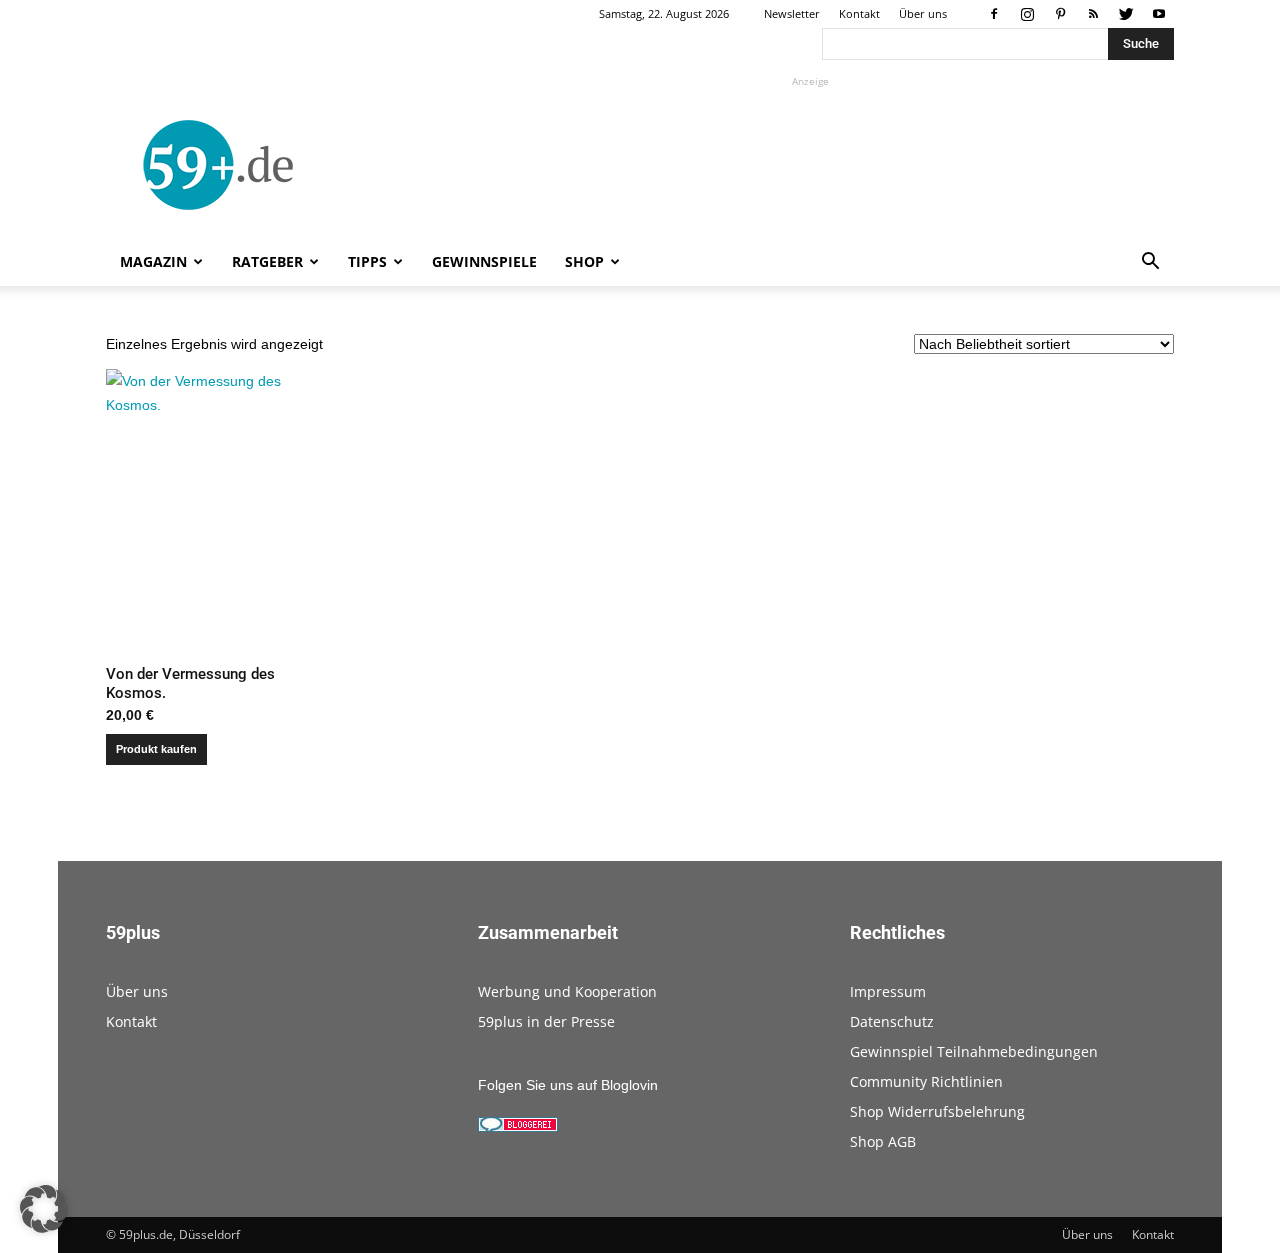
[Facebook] (994, 14)
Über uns (923, 13)
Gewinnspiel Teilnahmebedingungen (974, 1051)
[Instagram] (1027, 14)
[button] (1150, 263)
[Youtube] (1159, 14)
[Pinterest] (1060, 14)
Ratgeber (267, 261)
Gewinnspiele (484, 261)
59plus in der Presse (546, 1021)
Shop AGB (883, 1141)
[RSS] (1093, 14)
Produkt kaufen (156, 749)
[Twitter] (1126, 14)
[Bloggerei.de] (518, 1127)
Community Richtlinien (926, 1081)
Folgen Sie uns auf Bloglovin (568, 1085)
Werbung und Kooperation (567, 991)
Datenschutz (892, 1021)
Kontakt (859, 13)
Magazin (153, 261)
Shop (584, 261)
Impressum (888, 991)
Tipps (367, 261)
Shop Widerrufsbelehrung (937, 1111)
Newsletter (792, 13)
